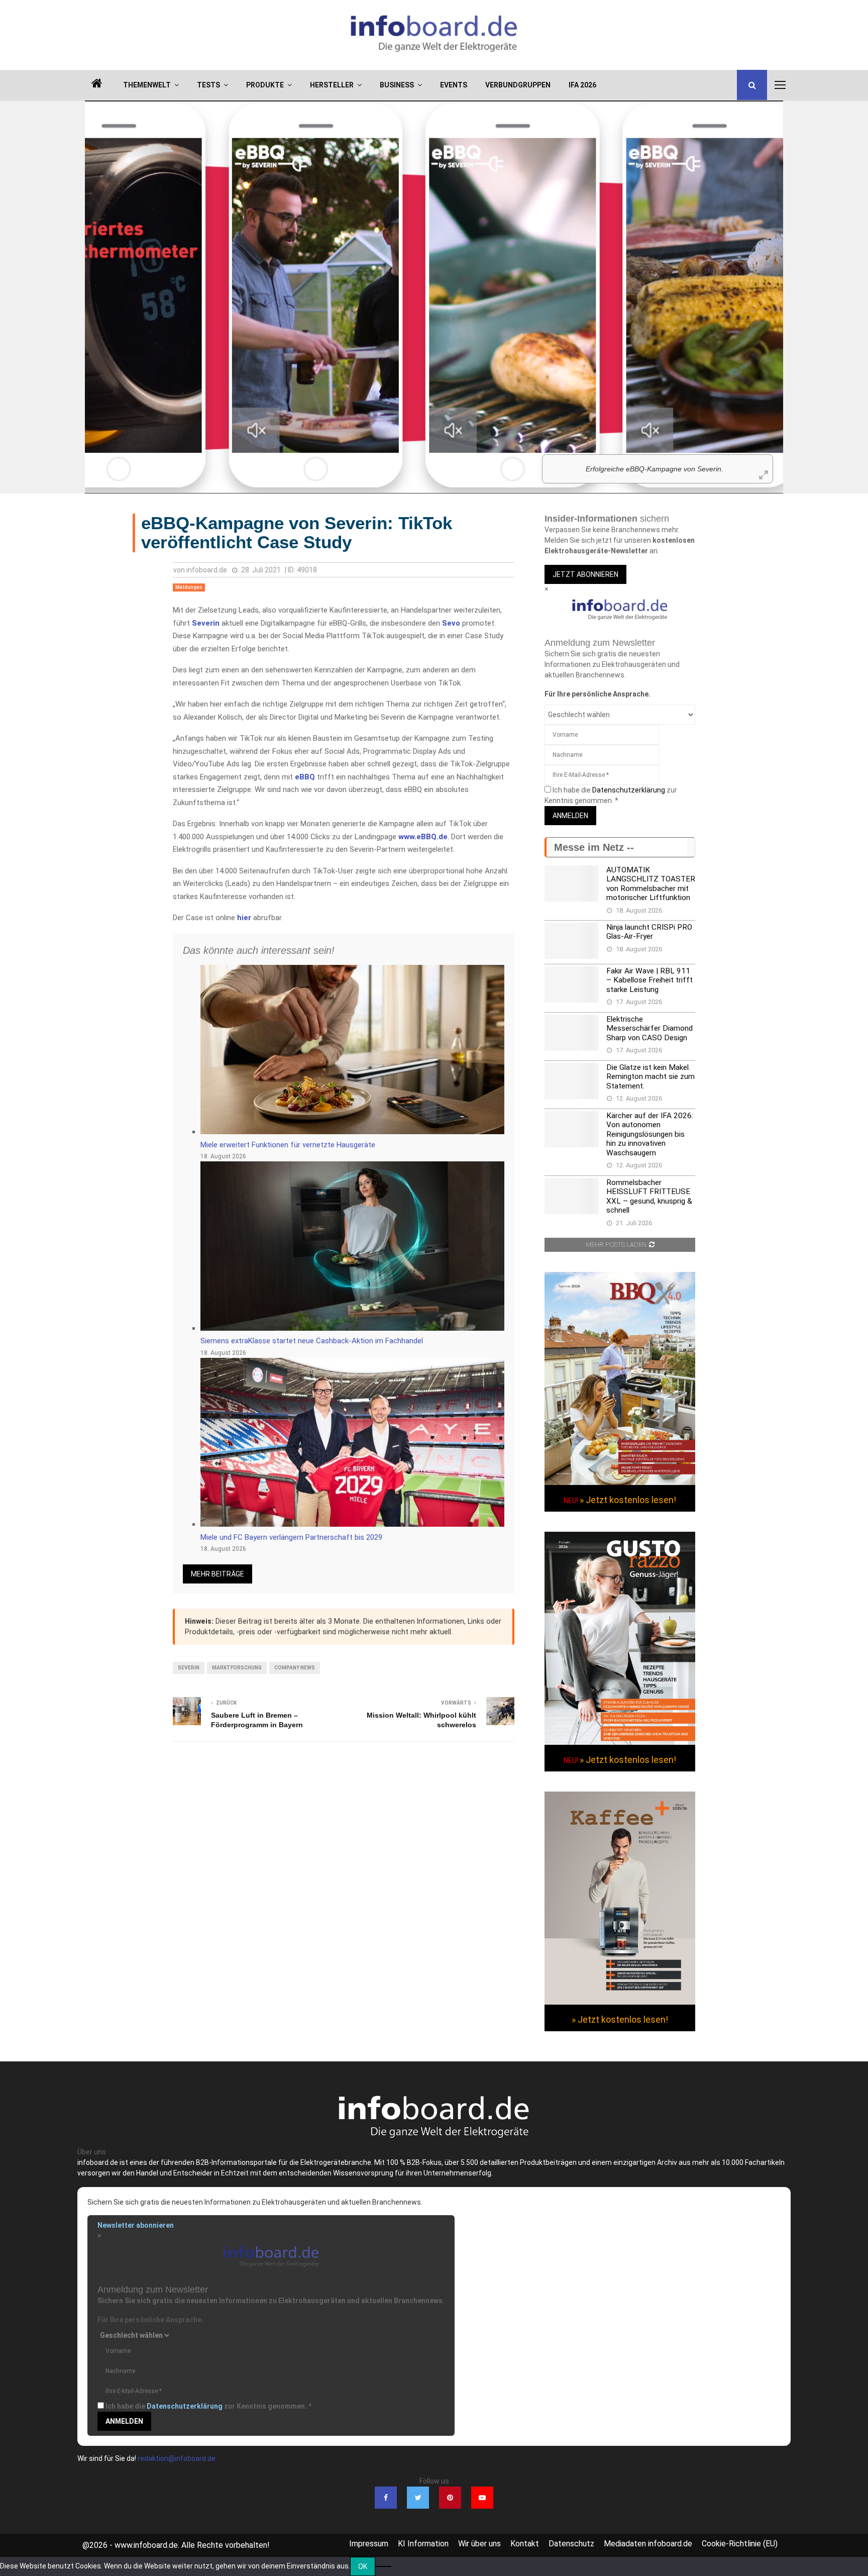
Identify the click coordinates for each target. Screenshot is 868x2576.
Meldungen (189, 587)
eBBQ (305, 777)
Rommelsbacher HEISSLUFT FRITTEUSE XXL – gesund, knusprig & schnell (649, 1196)
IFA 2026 (582, 85)
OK (363, 2566)
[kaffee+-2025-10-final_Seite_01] (620, 2002)
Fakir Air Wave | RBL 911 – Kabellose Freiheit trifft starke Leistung (649, 980)
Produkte (265, 85)
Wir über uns (479, 2544)
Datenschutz (571, 2544)
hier (244, 918)
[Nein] (383, 2566)
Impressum (369, 2544)
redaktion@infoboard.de (177, 2458)
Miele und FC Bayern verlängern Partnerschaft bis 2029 (291, 1537)
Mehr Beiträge (218, 1574)
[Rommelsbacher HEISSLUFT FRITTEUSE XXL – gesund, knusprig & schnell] (572, 1196)
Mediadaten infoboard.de (648, 2544)
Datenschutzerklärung (629, 790)
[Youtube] (482, 2498)
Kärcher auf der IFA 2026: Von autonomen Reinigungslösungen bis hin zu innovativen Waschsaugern (650, 1134)
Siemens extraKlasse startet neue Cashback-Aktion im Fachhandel (312, 1341)
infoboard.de (207, 570)
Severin (206, 623)
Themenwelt (147, 85)
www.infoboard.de (146, 2545)
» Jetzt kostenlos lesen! (628, 1500)
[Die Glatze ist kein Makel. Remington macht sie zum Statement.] (572, 1081)
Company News (295, 1668)
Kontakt (525, 2544)
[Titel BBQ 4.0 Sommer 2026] (620, 1482)
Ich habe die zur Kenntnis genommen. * (208, 2406)
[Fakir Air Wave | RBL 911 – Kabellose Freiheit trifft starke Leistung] (572, 984)
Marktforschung (237, 1668)
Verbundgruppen (518, 85)
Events (454, 85)
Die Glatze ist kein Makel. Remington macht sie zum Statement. (650, 1077)
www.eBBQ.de (423, 837)
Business (397, 85)
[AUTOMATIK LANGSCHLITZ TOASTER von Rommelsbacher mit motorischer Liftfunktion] (572, 883)
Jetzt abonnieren (585, 574)
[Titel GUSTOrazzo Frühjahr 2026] (620, 1742)
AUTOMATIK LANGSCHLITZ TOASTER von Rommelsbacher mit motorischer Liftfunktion (651, 884)
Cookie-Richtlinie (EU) (740, 2544)
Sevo (451, 623)
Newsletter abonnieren (136, 2225)
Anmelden (570, 816)
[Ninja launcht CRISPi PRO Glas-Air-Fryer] (572, 941)
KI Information (423, 2544)
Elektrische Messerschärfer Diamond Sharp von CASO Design (649, 1028)
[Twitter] (418, 2498)
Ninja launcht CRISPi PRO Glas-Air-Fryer (649, 932)
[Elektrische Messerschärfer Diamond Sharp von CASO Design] (572, 1033)
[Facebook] (386, 2498)
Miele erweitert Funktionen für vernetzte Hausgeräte (288, 1145)
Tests (208, 85)
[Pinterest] (450, 2498)
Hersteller (332, 85)
